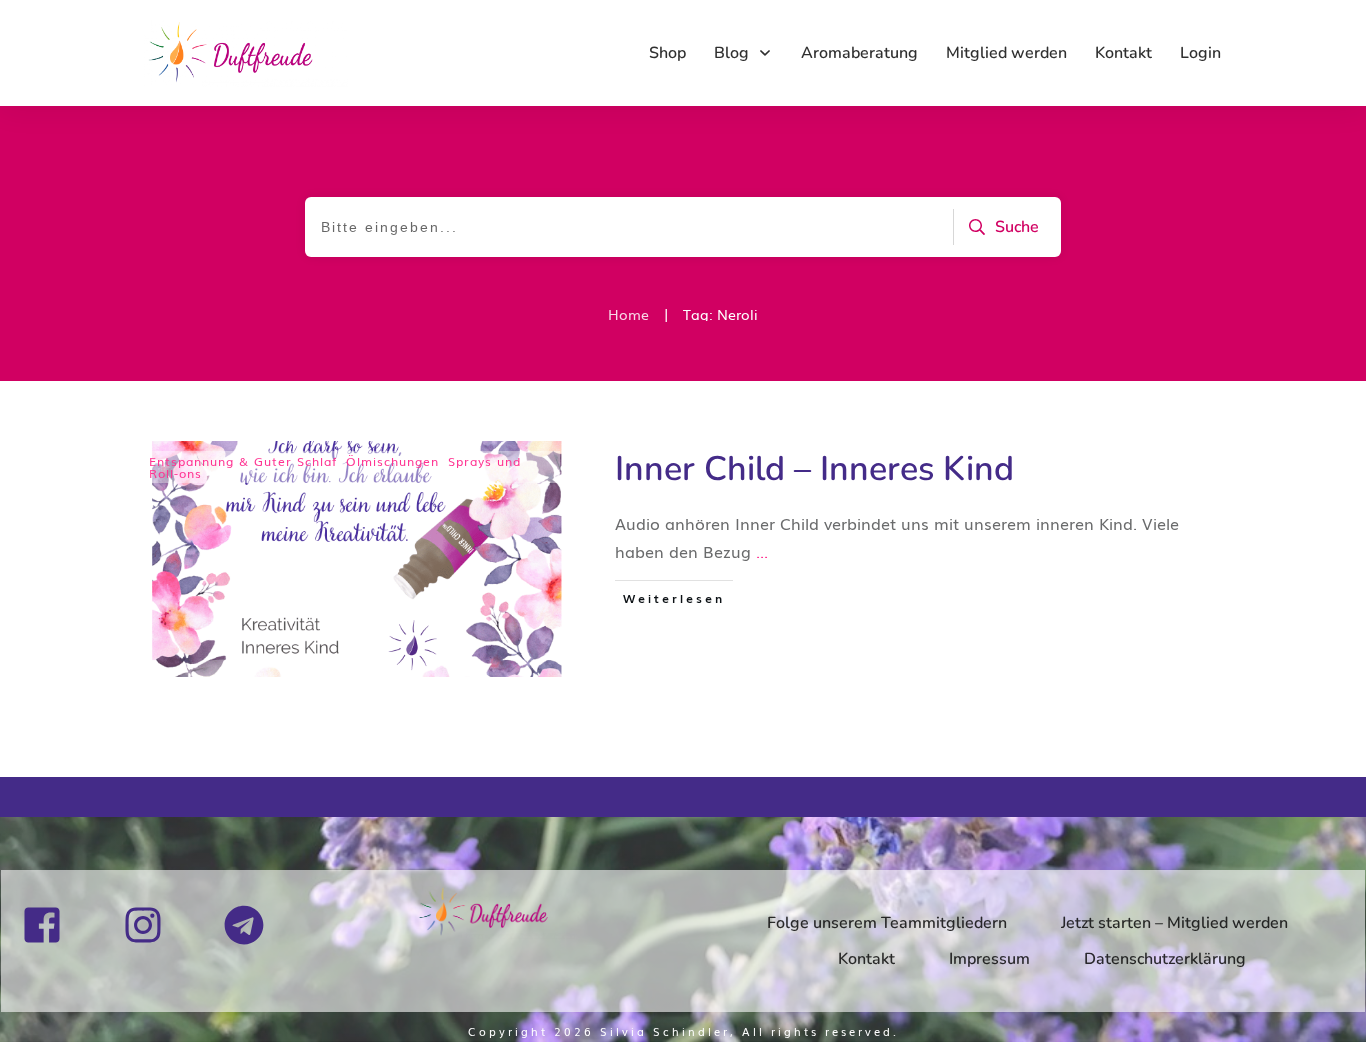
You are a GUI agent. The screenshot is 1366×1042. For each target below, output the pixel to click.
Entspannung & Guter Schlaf (243, 461)
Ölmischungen (392, 461)
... (762, 551)
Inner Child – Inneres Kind (814, 469)
